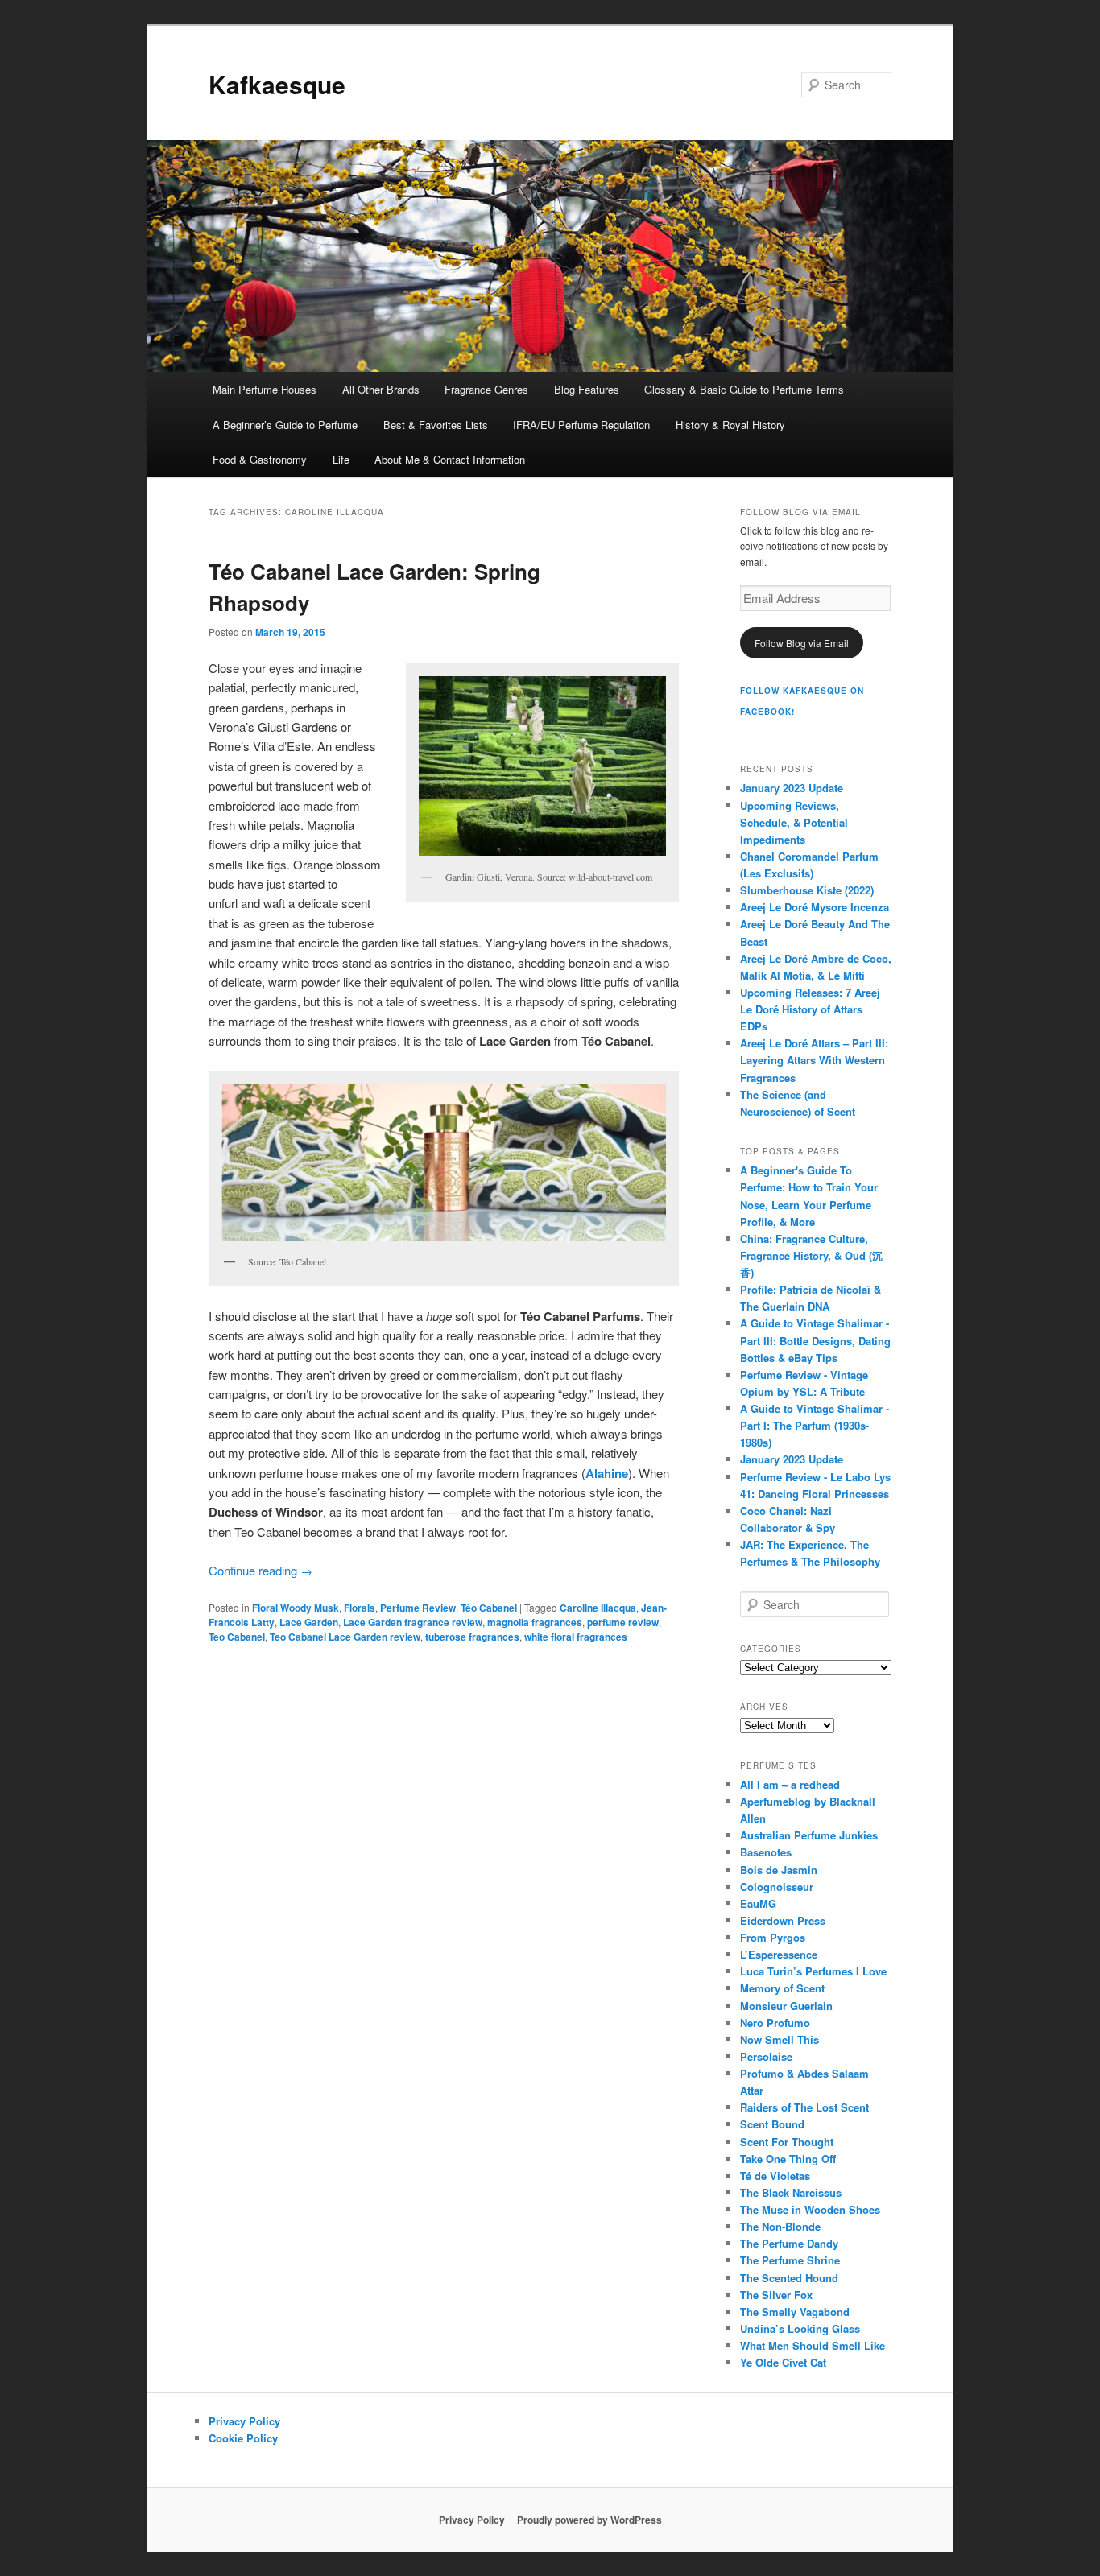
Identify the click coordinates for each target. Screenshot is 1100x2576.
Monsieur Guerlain (786, 2006)
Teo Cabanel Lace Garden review (345, 1637)
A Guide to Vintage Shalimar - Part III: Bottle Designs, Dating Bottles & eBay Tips (815, 1340)
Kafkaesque (277, 84)
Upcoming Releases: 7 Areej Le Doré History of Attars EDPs (810, 1009)
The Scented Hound (789, 2278)
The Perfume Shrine (790, 2260)
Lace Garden (309, 1622)
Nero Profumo (775, 2023)
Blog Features (587, 389)
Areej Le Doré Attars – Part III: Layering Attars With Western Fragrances (814, 1060)
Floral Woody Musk (296, 1608)
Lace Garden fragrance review (413, 1622)
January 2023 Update (792, 788)
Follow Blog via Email (802, 643)
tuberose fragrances (472, 1637)
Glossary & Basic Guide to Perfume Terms (744, 389)
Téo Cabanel (489, 1608)
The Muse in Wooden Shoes (810, 2209)
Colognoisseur (777, 1887)
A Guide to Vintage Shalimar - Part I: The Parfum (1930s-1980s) (815, 1425)
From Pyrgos (773, 1937)
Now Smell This (780, 2039)
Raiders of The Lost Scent (804, 2107)
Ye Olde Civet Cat (783, 2362)
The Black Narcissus (791, 2192)
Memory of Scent (782, 1988)
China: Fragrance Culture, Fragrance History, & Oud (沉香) (811, 1255)
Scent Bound (772, 2124)
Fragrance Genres (486, 389)
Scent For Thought (787, 2142)
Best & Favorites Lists (436, 425)
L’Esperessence (779, 1954)
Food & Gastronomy (260, 459)
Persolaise (766, 2056)
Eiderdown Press (783, 1920)
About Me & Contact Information (450, 459)
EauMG (758, 1903)
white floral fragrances (576, 1637)
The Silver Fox (776, 2295)
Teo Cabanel (237, 1637)
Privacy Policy (244, 2421)
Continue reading (261, 1570)
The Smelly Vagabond (795, 2312)
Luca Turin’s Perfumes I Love (813, 1971)
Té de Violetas (775, 2176)
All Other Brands (381, 389)
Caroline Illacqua (598, 1608)
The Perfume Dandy (789, 2243)
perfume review (623, 1622)
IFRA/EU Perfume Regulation (581, 425)
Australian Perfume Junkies (809, 1835)
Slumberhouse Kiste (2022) (807, 890)
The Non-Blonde (780, 2226)
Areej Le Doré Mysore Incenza (815, 907)
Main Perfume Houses (265, 389)
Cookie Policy (243, 2438)
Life (341, 459)
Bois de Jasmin (779, 1870)
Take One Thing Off (788, 2159)
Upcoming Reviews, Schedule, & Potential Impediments (794, 822)
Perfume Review (418, 1608)
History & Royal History (730, 425)
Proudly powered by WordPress (589, 2520)
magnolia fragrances (535, 1622)
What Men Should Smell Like (813, 2345)
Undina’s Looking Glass (800, 2328)
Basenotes (766, 1852)
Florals (360, 1608)
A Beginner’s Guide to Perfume (285, 425)
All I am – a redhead (790, 1784)
